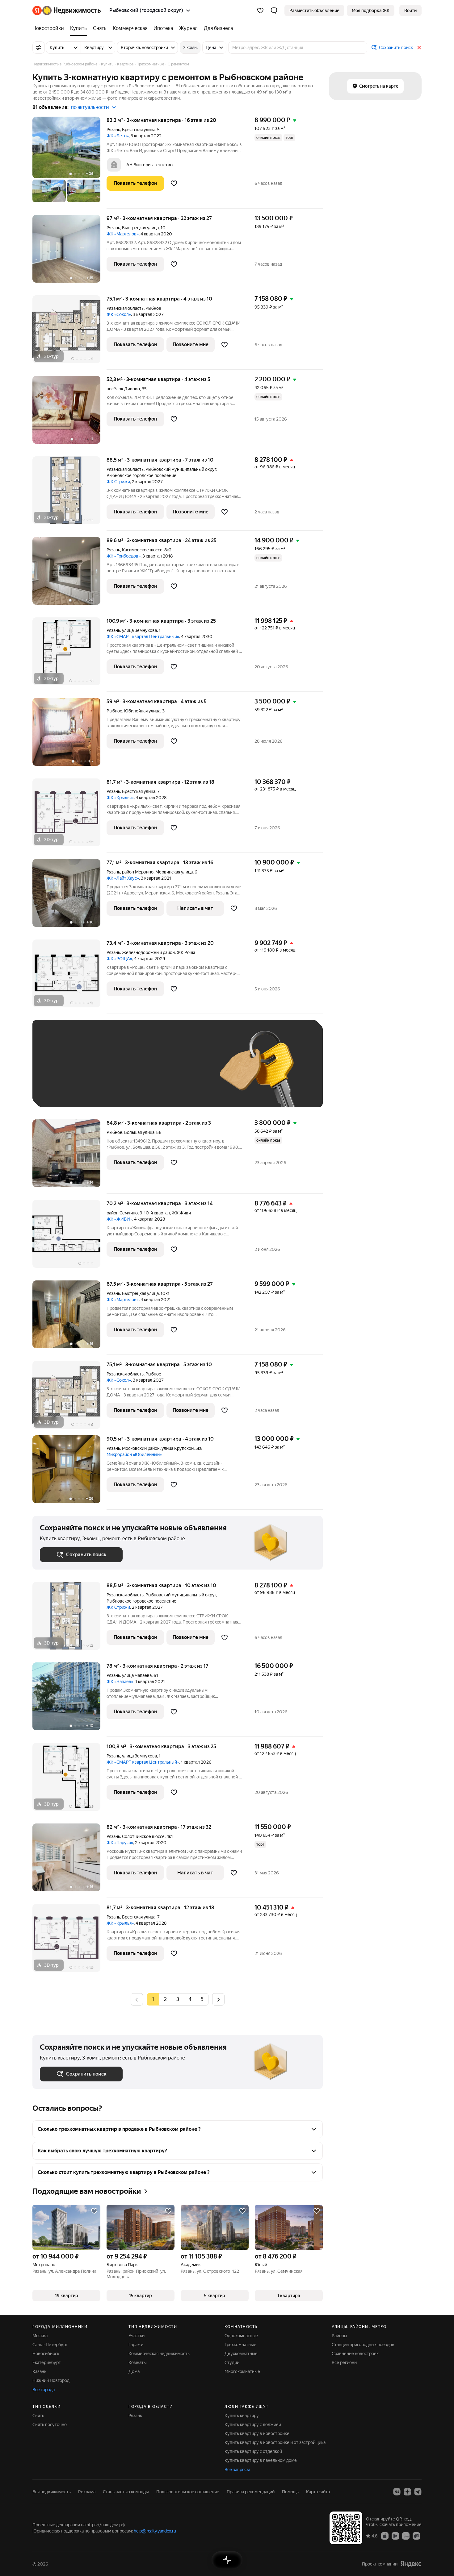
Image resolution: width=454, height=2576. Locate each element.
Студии (232, 2362)
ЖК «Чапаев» (120, 1682)
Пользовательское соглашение (188, 2492)
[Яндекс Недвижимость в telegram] (418, 2492)
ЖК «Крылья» (120, 798)
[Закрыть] (419, 48)
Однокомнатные (241, 2336)
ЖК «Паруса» (120, 1843)
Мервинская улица (174, 872)
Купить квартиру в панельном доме (261, 2460)
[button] (274, 10)
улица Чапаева (137, 1675)
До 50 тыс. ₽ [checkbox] (100, 1073)
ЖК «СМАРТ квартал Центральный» (143, 637)
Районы (339, 2336)
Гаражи (136, 2345)
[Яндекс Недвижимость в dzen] (407, 2492)
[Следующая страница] (218, 1999)
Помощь (290, 2492)
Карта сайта (318, 2492)
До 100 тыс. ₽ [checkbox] (183, 1073)
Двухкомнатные (241, 2354)
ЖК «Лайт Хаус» (123, 878)
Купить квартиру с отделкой (253, 2451)
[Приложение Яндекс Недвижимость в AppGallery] (406, 2536)
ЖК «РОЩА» (119, 959)
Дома (134, 2371)
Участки (137, 2336)
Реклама (87, 2492)
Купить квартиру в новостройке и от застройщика (275, 2442)
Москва (40, 2336)
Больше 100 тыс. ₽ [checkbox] (67, 1091)
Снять (38, 2416)
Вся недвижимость (52, 2492)
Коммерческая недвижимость (159, 2354)
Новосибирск (46, 2354)
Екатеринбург (46, 2362)
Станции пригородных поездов (363, 2345)
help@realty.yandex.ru (155, 2531)
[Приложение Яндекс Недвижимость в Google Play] (395, 2536)
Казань (39, 2371)
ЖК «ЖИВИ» (119, 1219)
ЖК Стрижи (118, 482)
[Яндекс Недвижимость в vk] (397, 2492)
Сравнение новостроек (355, 2354)
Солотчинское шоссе (143, 1836)
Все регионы (345, 2362)
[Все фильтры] (39, 48)
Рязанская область (125, 308)
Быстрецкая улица (140, 228)
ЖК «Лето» (118, 136)
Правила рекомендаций (251, 2492)
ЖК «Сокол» (119, 314)
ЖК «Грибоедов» (124, 556)
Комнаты (138, 2362)
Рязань (113, 130)
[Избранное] (260, 10)
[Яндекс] (411, 2564)
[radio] (165, 1999)
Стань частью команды (126, 2492)
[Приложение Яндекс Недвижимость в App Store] (385, 2536)
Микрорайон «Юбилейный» (134, 1454)
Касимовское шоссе (142, 550)
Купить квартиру (242, 2416)
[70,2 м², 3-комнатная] (69, 1237)
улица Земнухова (139, 630)
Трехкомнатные (240, 2345)
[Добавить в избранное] (174, 183)
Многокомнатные (242, 2371)
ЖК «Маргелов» (123, 234)
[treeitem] (50, 28)
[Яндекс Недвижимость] (67, 10)
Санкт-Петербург (50, 2345)
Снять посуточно (50, 2425)
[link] (410, 10)
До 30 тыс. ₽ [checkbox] (60, 1073)
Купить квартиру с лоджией (253, 2425)
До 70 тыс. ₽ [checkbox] (141, 1073)
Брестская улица (139, 130)
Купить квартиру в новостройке (257, 2433)
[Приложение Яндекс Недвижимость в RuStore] (416, 2536)
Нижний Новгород (51, 2380)
